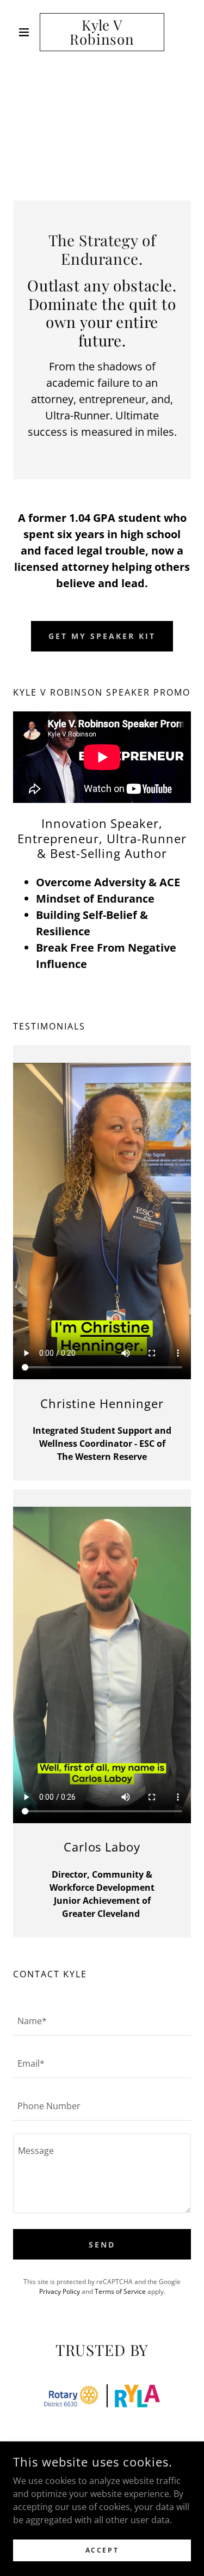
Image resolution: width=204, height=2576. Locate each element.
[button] (26, 32)
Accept (102, 2550)
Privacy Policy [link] (60, 2291)
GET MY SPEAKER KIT (102, 636)
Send (102, 2245)
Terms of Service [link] (120, 2291)
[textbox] (102, 2021)
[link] (102, 32)
